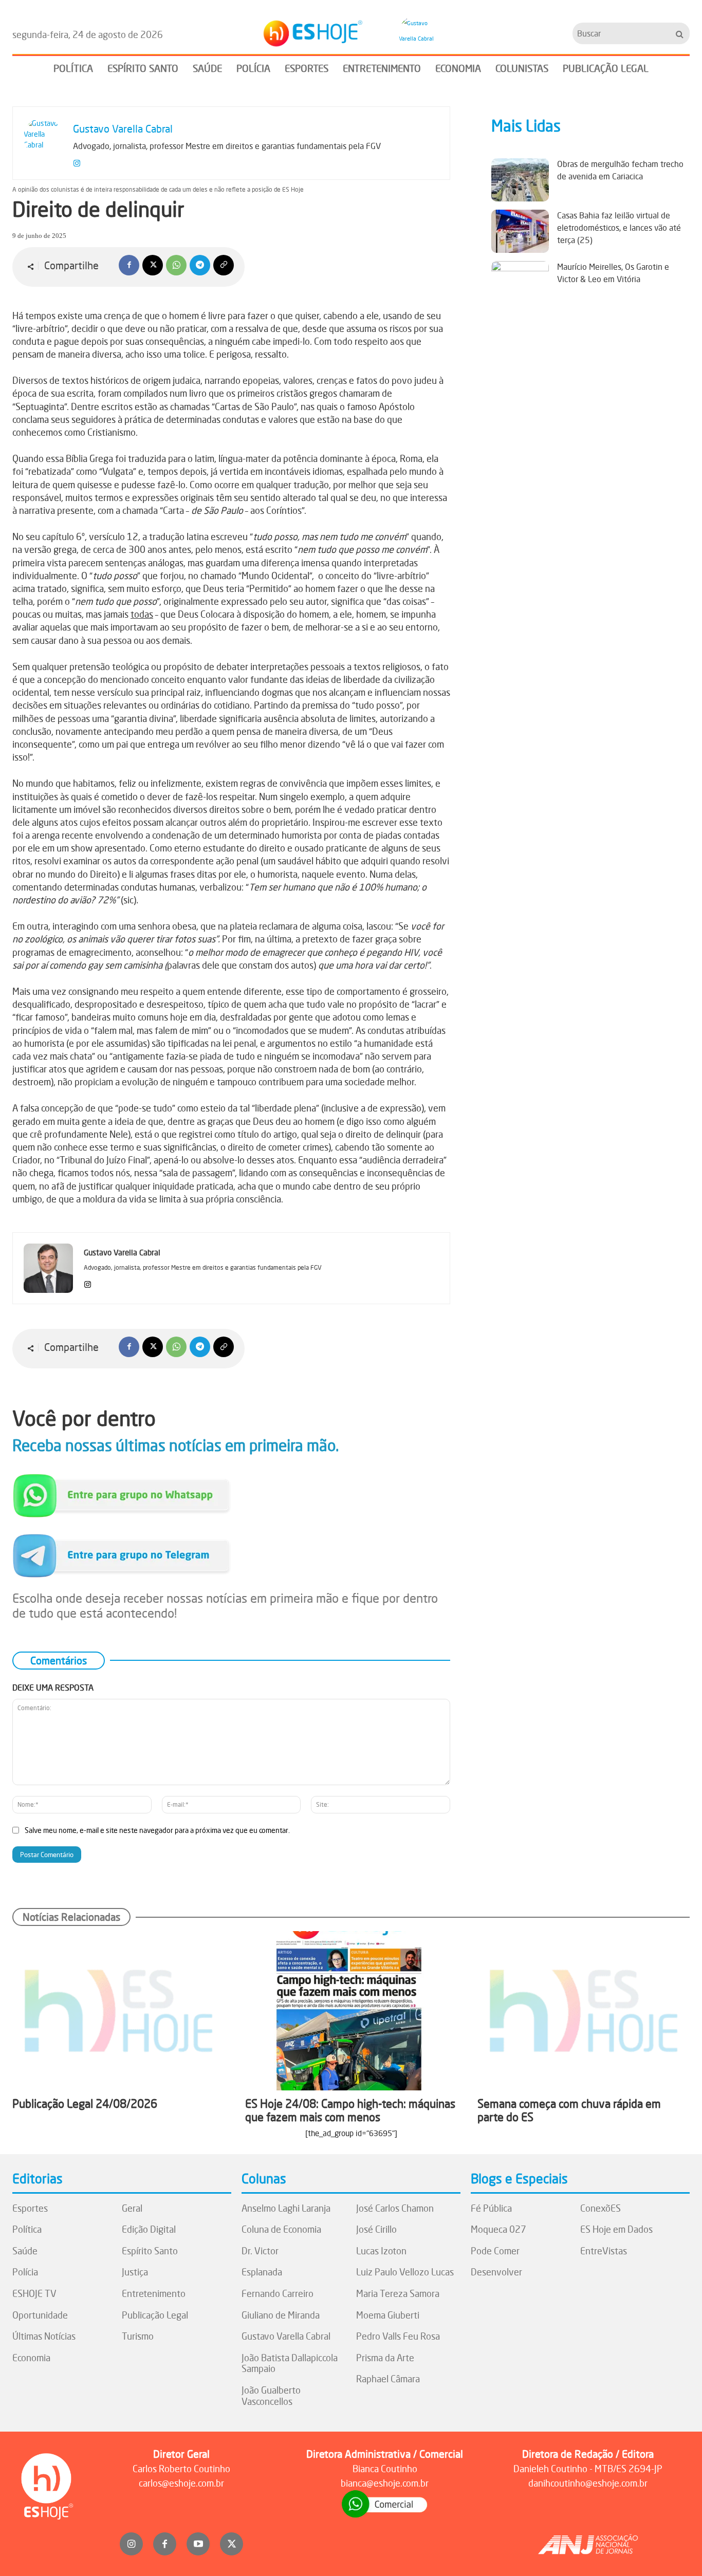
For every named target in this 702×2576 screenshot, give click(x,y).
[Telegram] (200, 265)
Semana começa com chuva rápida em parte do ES (569, 2110)
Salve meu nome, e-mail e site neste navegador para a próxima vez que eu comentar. (157, 1830)
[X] (153, 265)
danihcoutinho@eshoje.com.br (588, 2483)
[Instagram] (77, 161)
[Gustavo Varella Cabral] (418, 33)
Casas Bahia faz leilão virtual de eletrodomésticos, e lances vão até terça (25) (619, 228)
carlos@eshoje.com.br (181, 2483)
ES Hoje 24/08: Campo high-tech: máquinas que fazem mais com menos (350, 2110)
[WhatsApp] (176, 265)
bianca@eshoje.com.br (385, 2483)
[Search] (680, 33)
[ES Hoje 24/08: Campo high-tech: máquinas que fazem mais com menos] (351, 2010)
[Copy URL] (224, 265)
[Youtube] (198, 2544)
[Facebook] (129, 265)
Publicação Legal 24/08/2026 (85, 2104)
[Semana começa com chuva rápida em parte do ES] (584, 2010)
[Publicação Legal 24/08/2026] (118, 2010)
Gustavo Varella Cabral (123, 129)
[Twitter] (232, 2544)
